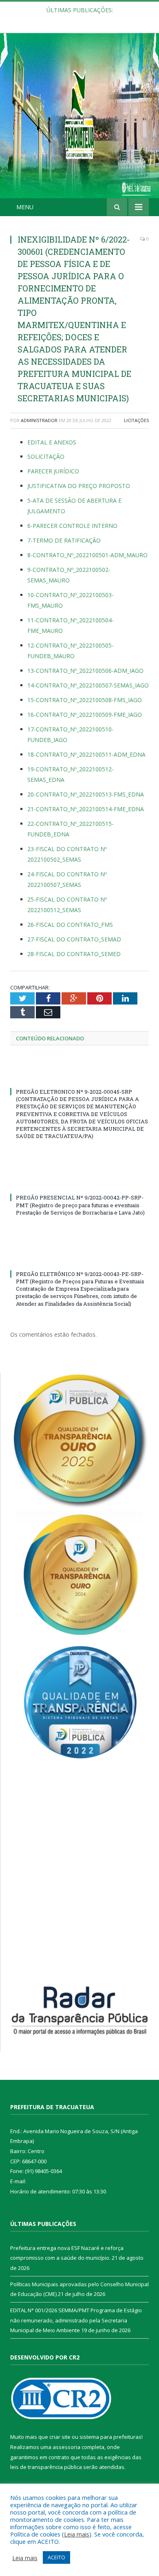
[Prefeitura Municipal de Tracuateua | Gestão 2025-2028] (79, 125)
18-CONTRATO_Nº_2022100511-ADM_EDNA (86, 754)
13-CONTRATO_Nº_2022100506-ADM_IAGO (85, 671)
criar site (60, 2437)
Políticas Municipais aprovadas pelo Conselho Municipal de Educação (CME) (82, 19)
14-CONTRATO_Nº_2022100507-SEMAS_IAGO (88, 685)
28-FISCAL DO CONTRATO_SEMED (74, 954)
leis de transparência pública (46, 2467)
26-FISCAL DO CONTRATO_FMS (70, 925)
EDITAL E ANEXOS (52, 442)
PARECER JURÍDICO (53, 471)
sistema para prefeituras (110, 2437)
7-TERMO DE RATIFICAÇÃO (64, 540)
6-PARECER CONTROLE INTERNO (72, 526)
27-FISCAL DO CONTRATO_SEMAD (74, 939)
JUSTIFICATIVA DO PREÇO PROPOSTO (79, 486)
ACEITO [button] (56, 2557)
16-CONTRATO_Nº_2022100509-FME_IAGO (85, 715)
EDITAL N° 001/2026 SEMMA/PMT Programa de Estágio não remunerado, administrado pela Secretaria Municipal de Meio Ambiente (76, 2320)
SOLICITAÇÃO (46, 456)
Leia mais (77, 2534)
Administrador (39, 420)
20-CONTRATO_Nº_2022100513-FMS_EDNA (86, 794)
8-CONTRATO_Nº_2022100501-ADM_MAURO (87, 555)
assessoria (66, 2447)
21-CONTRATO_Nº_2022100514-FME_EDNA (86, 809)
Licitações (136, 420)
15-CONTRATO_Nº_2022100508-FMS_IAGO (85, 700)
